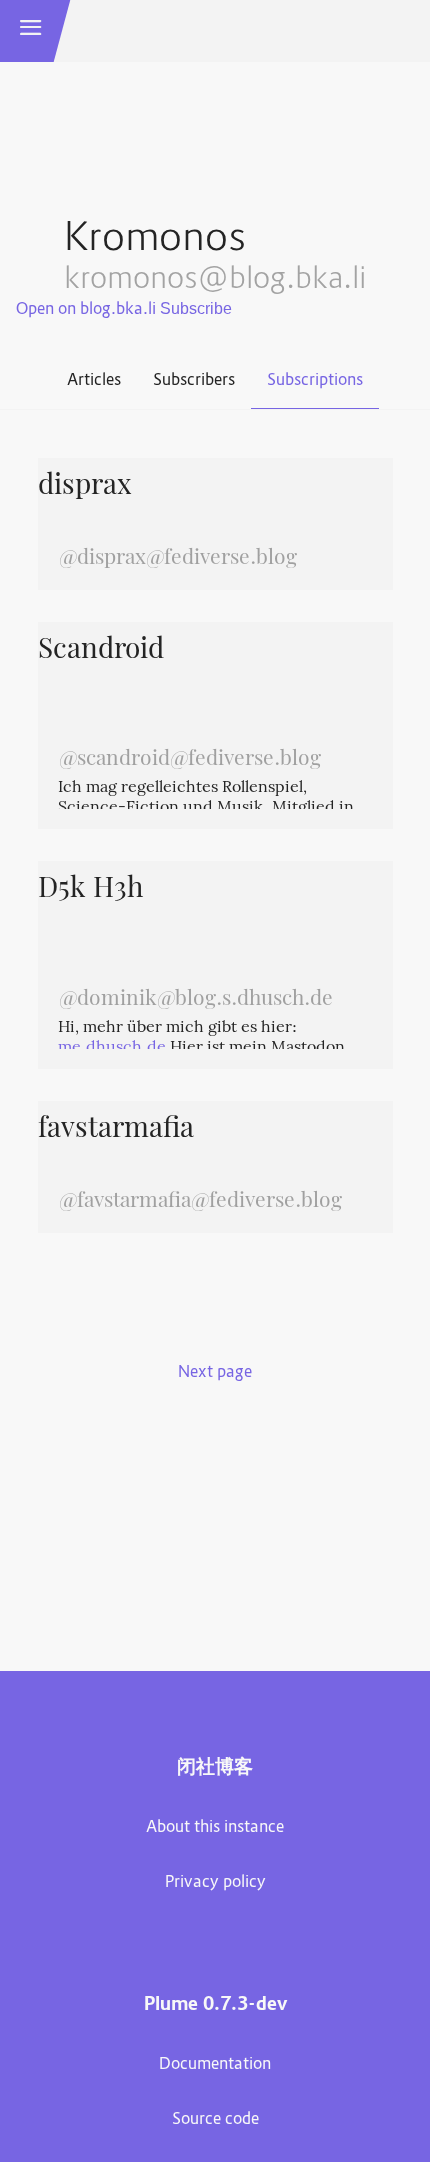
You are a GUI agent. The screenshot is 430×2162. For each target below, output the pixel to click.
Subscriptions (315, 381)
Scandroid (101, 651)
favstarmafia (116, 1130)
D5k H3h (90, 890)
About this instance (215, 1828)
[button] (31, 31)
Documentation (215, 2065)
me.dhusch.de (112, 1048)
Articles (94, 381)
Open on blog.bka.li (86, 310)
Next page (215, 1373)
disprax (85, 487)
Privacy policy (215, 1883)
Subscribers (194, 381)
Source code (215, 2120)
